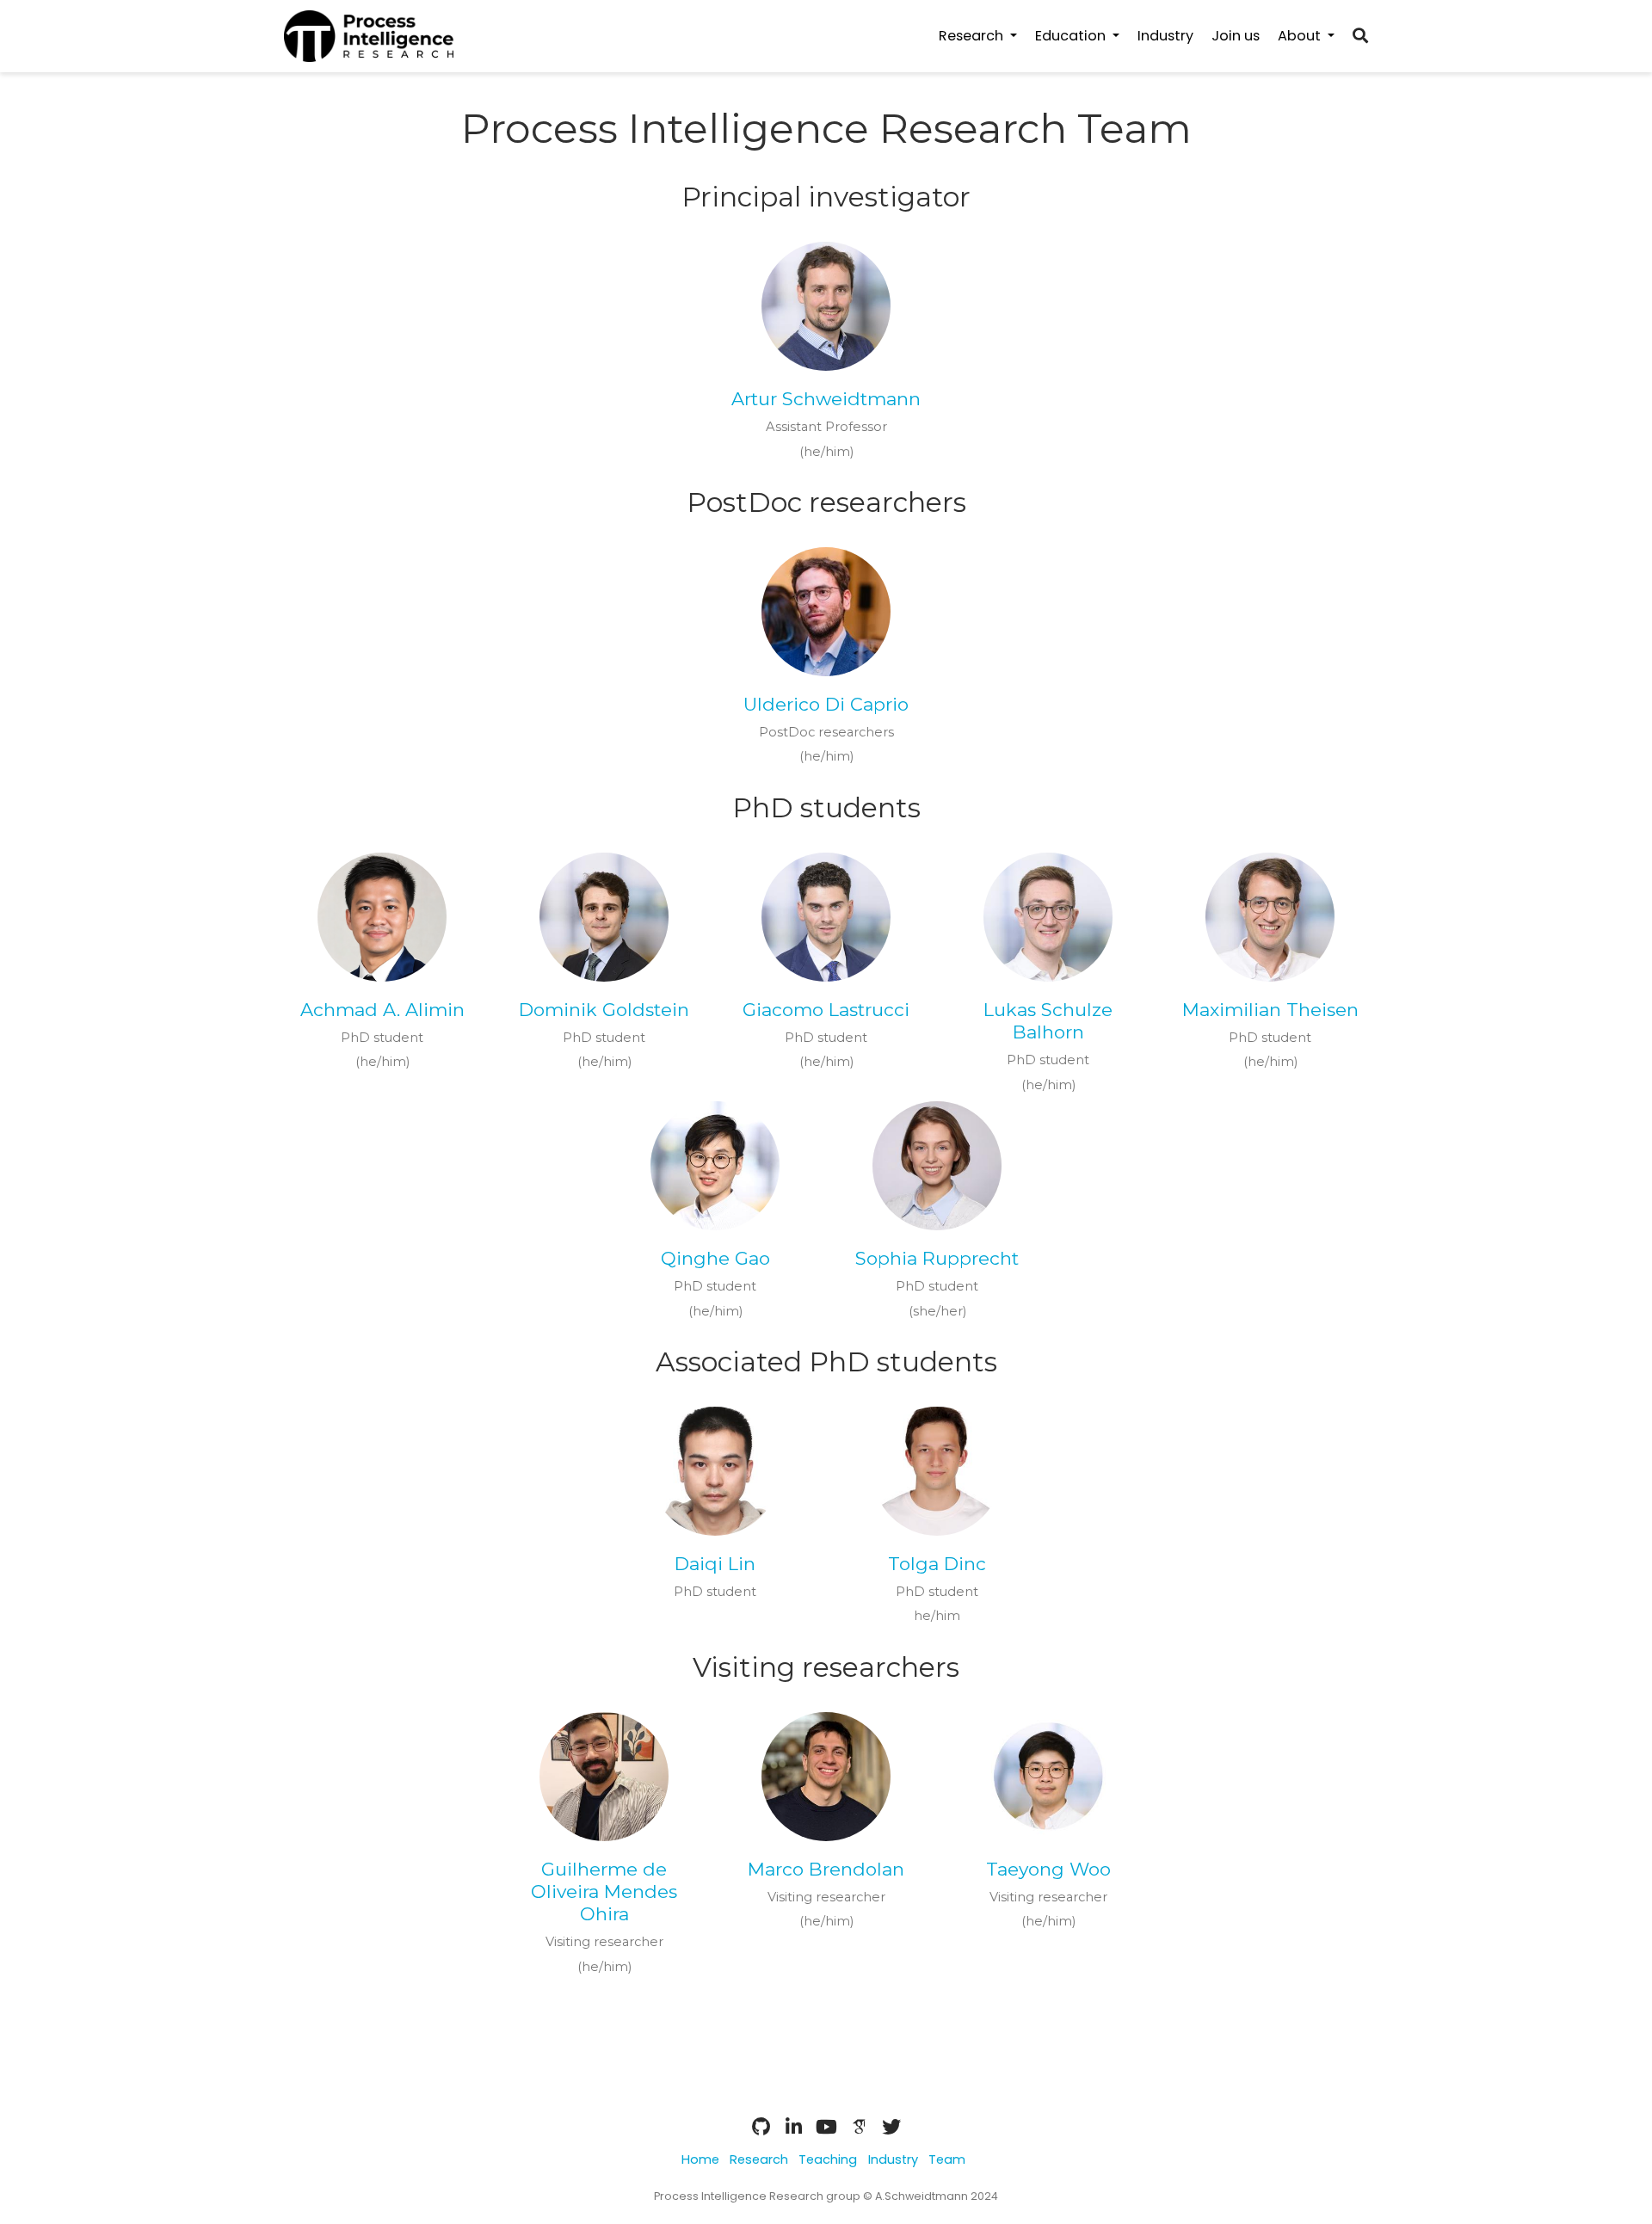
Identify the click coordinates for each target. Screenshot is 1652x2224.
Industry (893, 2159)
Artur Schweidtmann (826, 399)
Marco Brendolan (826, 1869)
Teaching (828, 2159)
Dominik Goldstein (604, 1010)
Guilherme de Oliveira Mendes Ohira (604, 1892)
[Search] (1360, 37)
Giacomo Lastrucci (826, 1010)
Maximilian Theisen (1270, 1010)
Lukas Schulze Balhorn (1048, 1021)
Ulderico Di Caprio (826, 704)
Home (700, 2159)
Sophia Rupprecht (937, 1258)
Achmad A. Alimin (382, 1010)
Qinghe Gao (715, 1258)
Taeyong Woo (1048, 1869)
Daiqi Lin (715, 1564)
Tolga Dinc (937, 1564)
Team (947, 2159)
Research (759, 2159)
